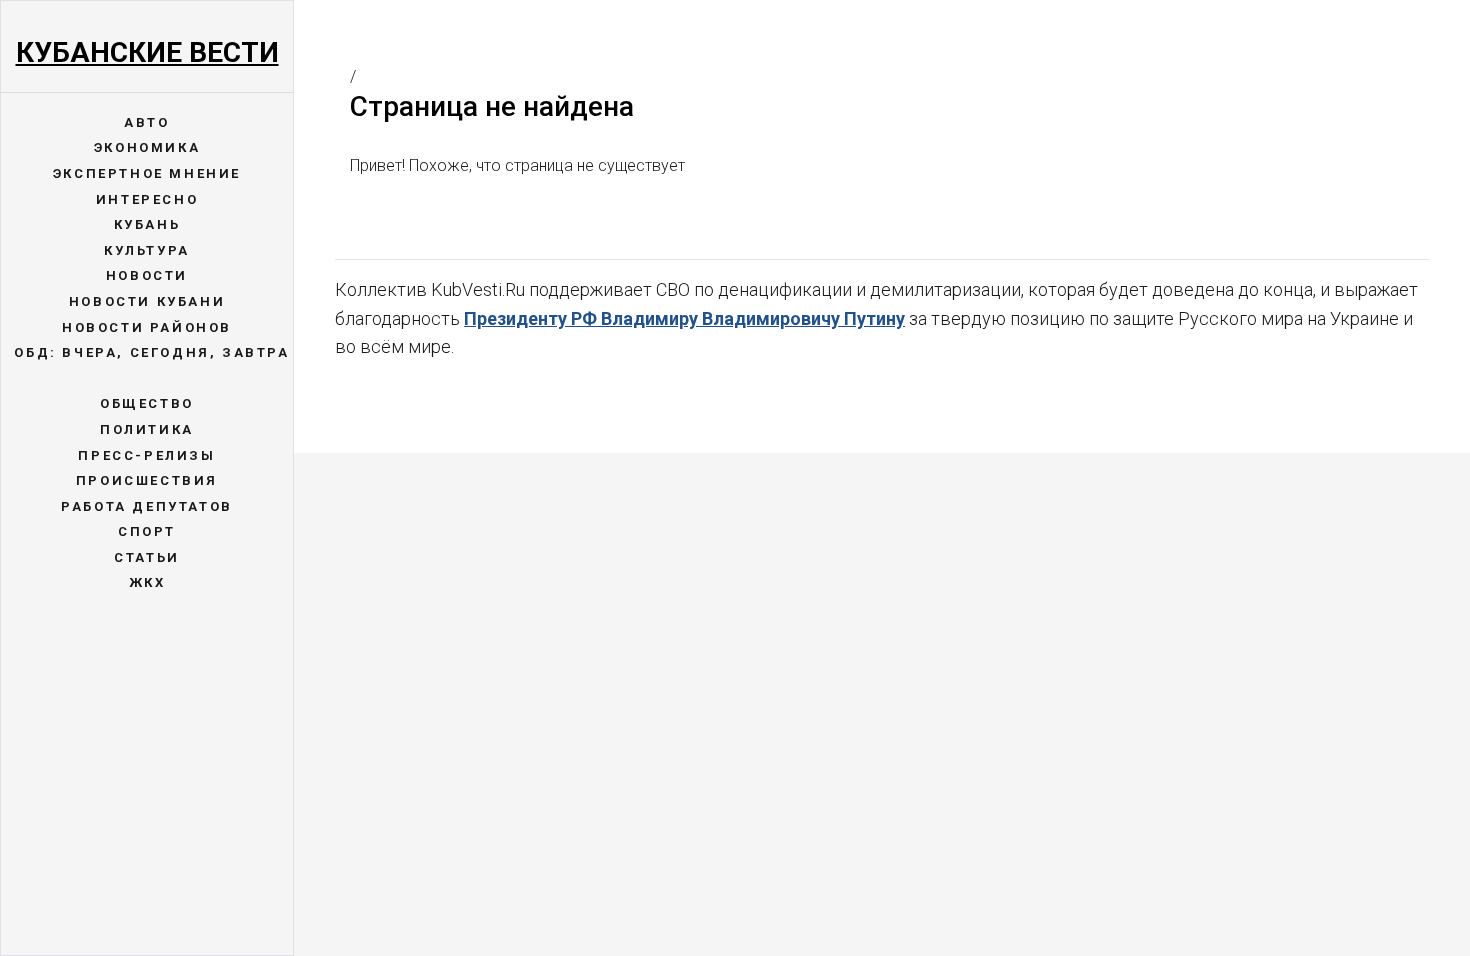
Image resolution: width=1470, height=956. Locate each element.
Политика (147, 429)
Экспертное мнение (147, 173)
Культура (147, 250)
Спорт (147, 531)
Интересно (147, 199)
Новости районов (147, 327)
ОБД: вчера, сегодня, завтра (151, 352)
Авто (146, 122)
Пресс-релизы (146, 455)
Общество (147, 403)
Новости (147, 275)
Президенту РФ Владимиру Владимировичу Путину (684, 318)
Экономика (147, 147)
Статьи (147, 557)
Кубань (147, 224)
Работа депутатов (147, 506)
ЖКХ (147, 582)
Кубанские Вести (147, 52)
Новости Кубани (147, 301)
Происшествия (147, 480)
